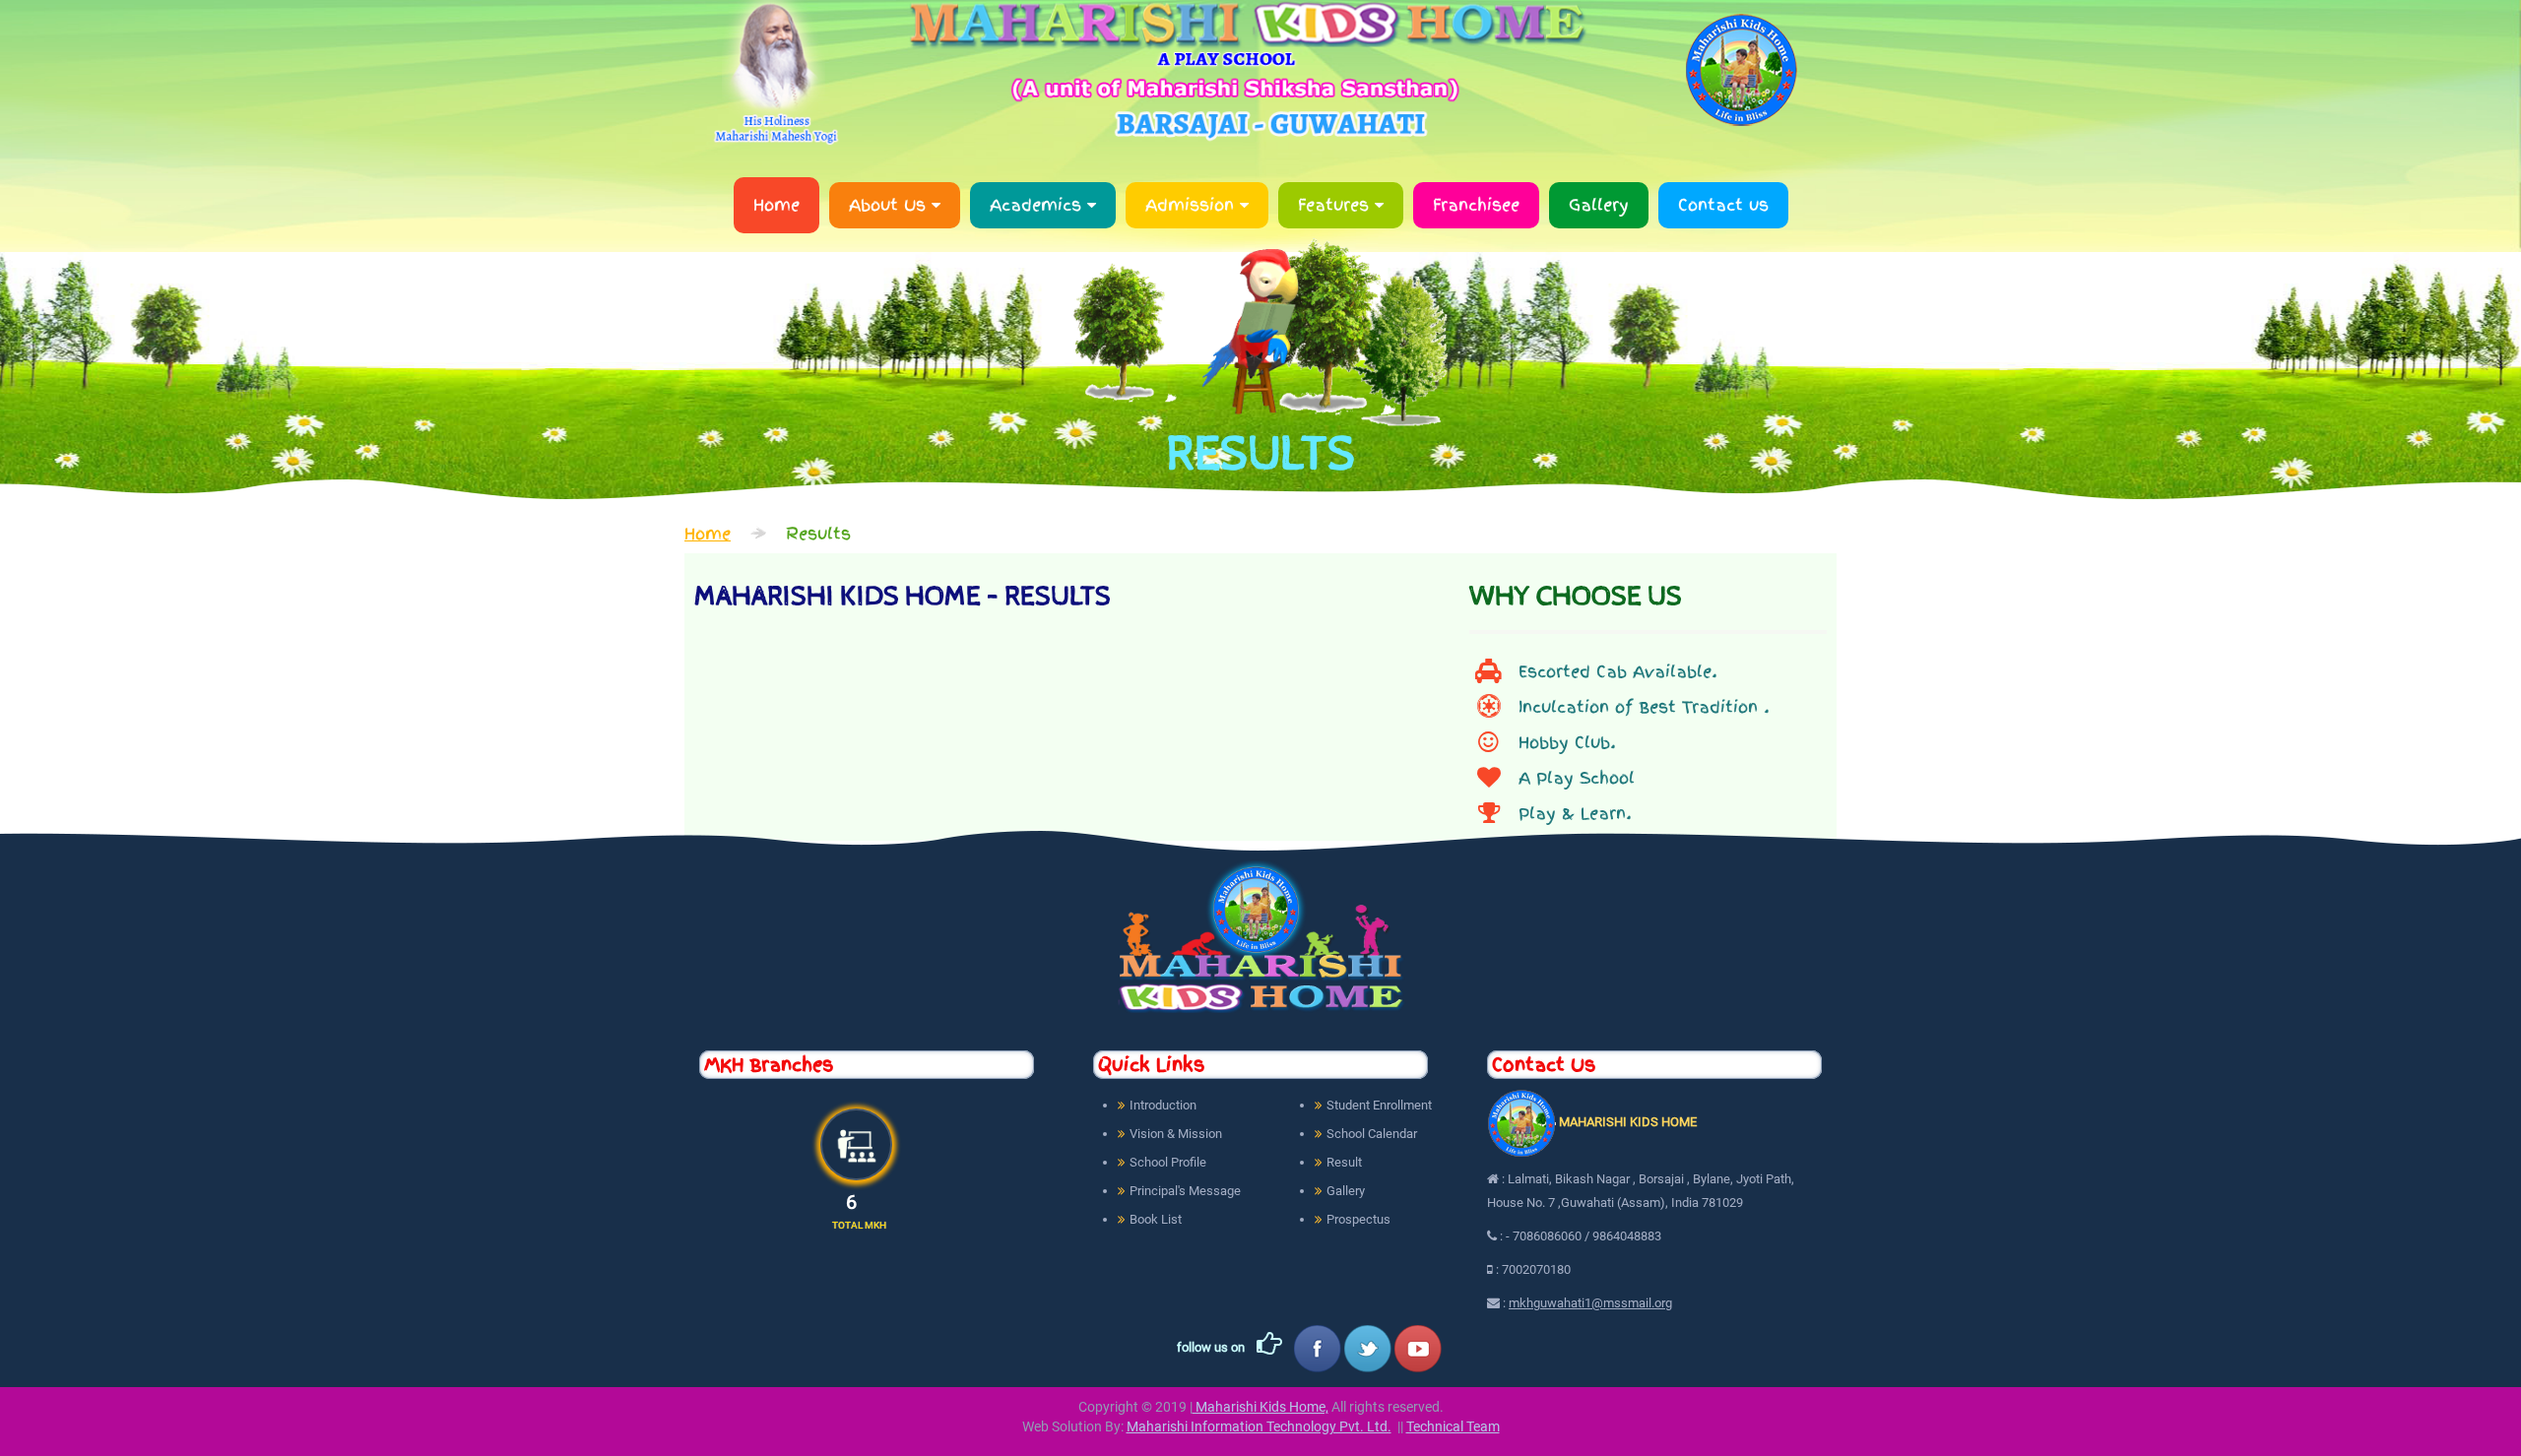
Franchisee (1476, 205)
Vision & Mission (1176, 1134)
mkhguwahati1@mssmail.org (1590, 1303)
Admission (1193, 205)
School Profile (1168, 1162)
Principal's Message (1185, 1191)
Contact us (1723, 205)
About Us (890, 205)
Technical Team (1453, 1426)
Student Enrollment (1379, 1105)
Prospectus (1358, 1219)
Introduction (1163, 1105)
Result (1344, 1162)
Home (776, 205)
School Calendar (1372, 1134)
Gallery (1599, 205)
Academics (1038, 205)
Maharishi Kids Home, (1260, 1407)
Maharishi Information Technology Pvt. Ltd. (1259, 1426)
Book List (1156, 1219)
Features (1336, 205)
